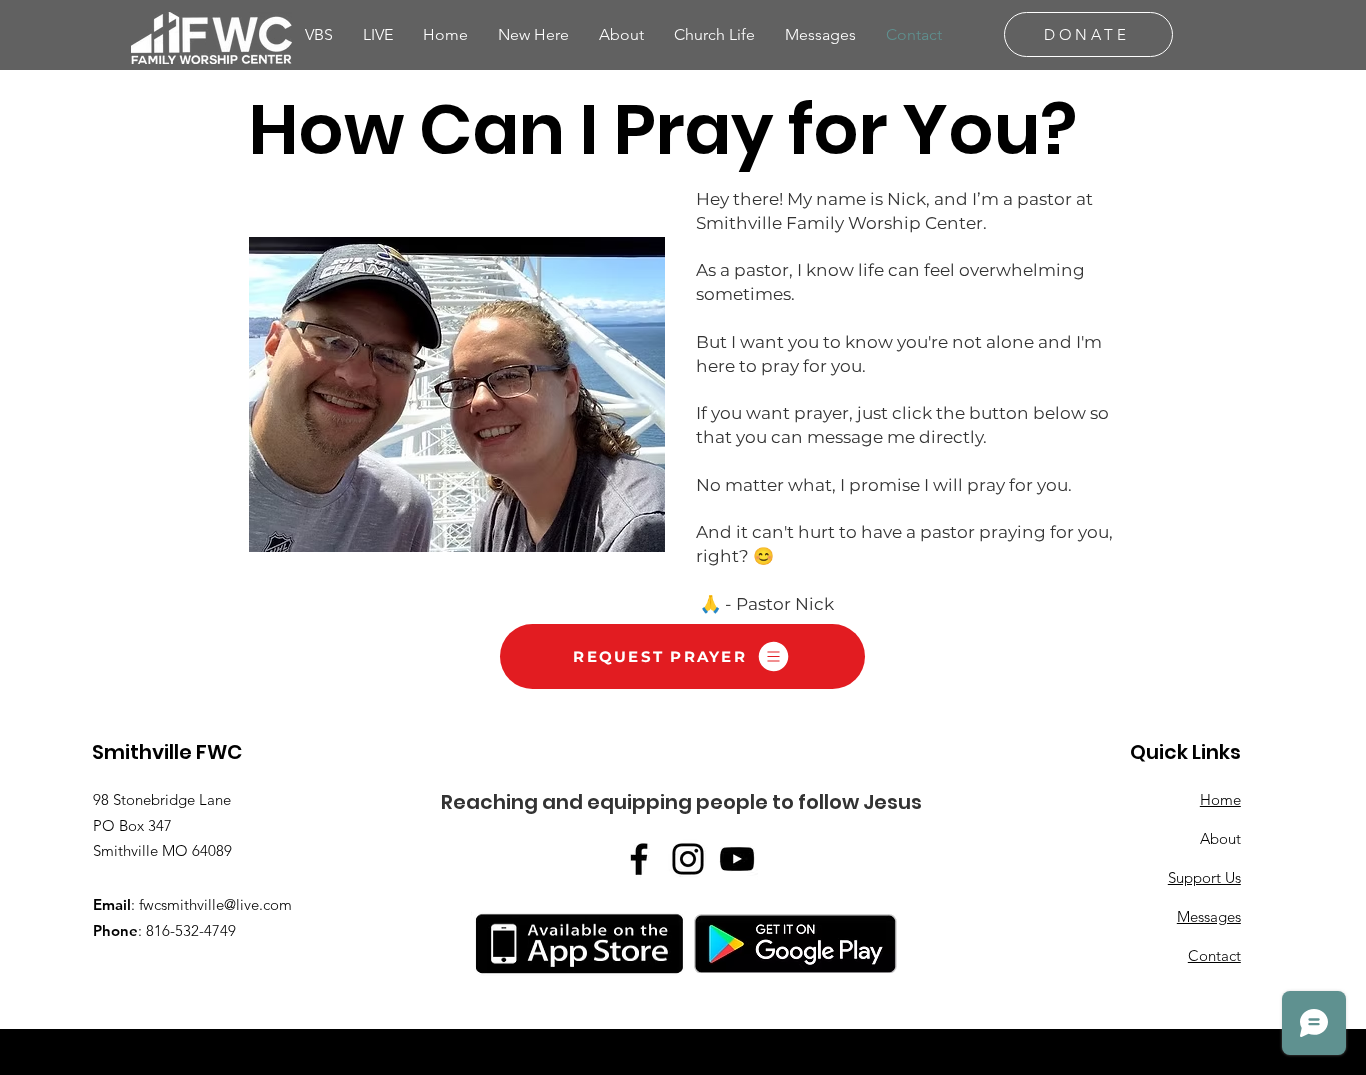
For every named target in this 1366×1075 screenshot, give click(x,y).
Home (1220, 799)
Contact (1214, 955)
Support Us (1204, 877)
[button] (621, 34)
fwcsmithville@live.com (215, 904)
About (1220, 838)
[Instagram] (688, 859)
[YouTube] (737, 859)
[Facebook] (639, 859)
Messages (1209, 916)
